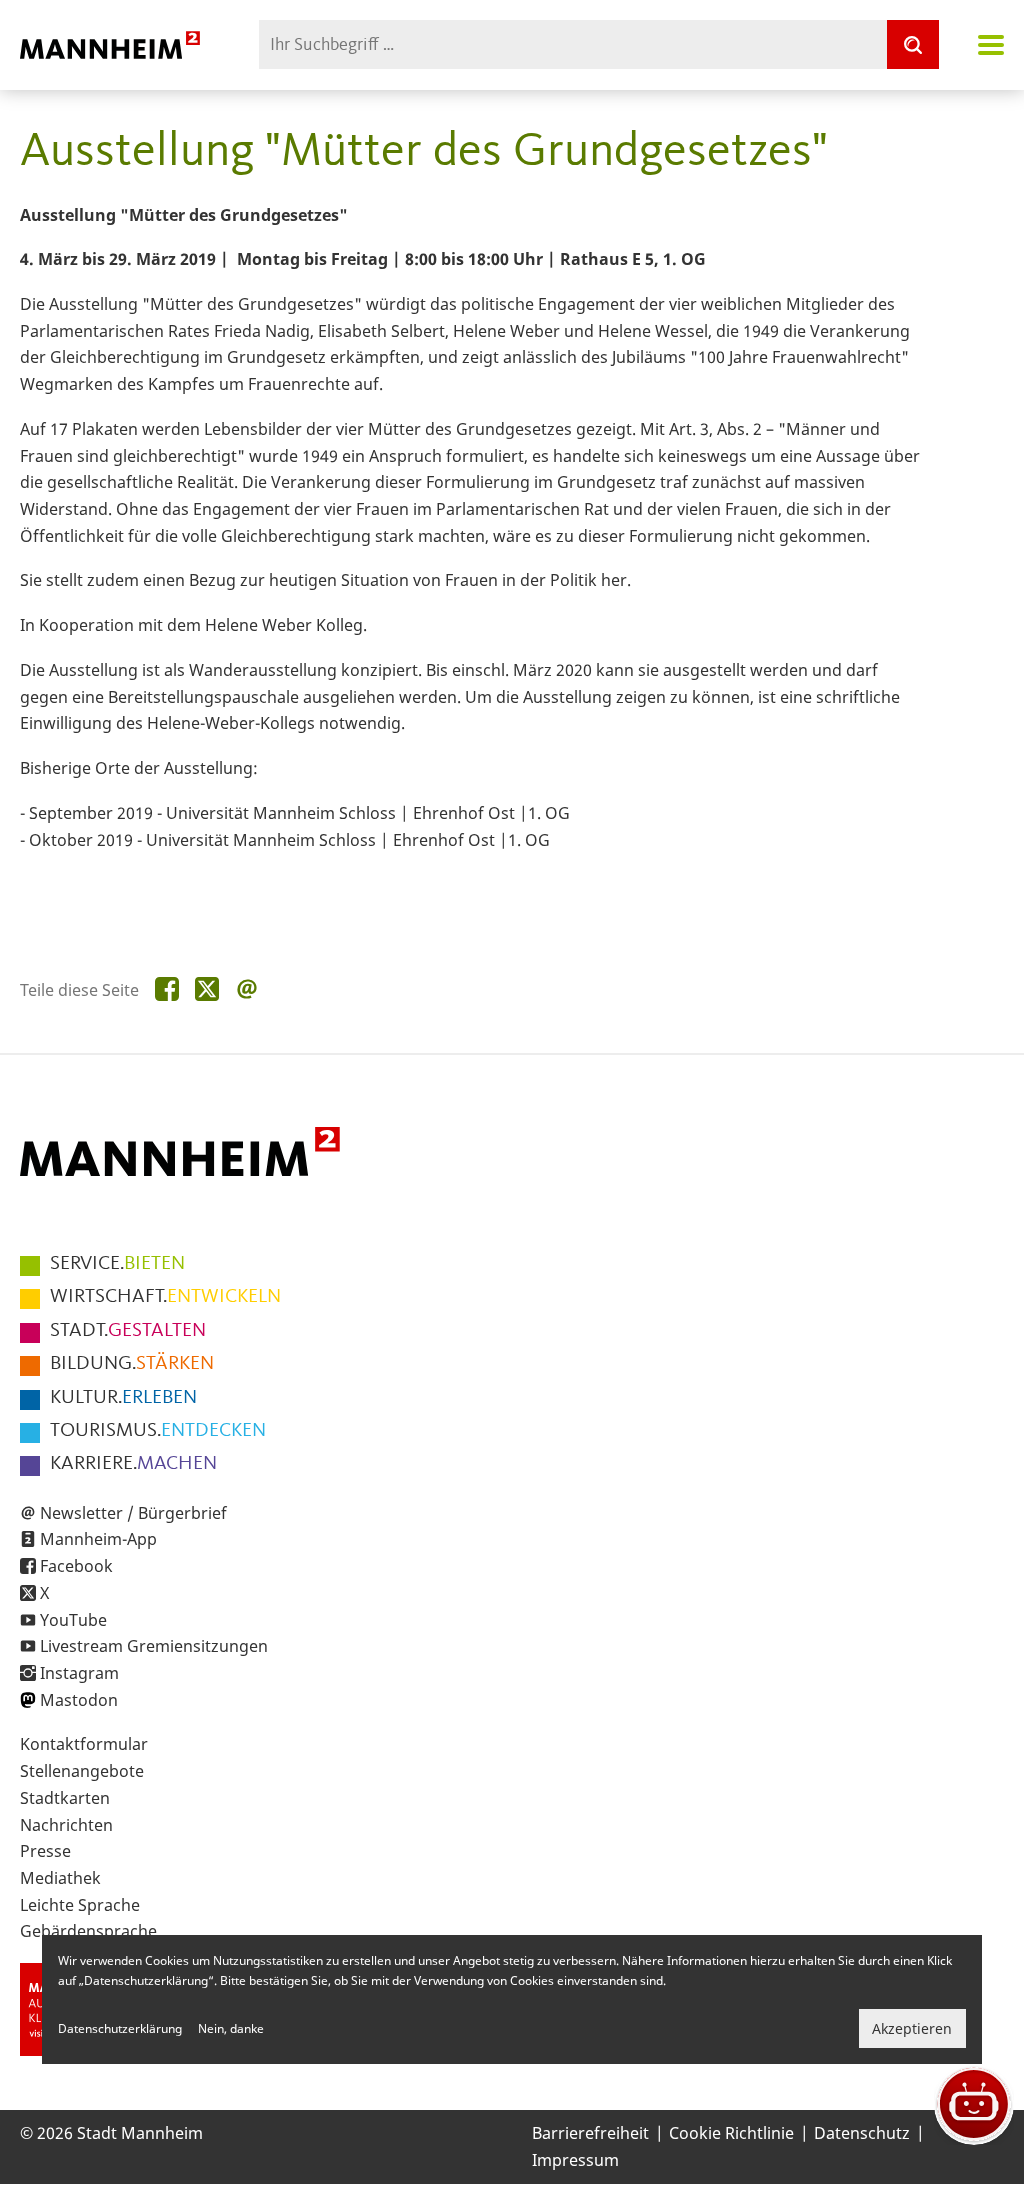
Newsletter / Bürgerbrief (133, 1513)
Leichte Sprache (80, 1905)
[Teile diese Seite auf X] (207, 990)
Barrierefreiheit (590, 2133)
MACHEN (133, 1464)
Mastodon (79, 1700)
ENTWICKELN (165, 1297)
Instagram (79, 1673)
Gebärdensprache (88, 1931)
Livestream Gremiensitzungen (154, 1646)
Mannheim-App (98, 1539)
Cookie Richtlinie (731, 2133)
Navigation (991, 45)
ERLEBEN (123, 1398)
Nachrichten (66, 1825)
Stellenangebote (82, 1771)
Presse (45, 1851)
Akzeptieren (912, 2028)
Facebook (76, 1566)
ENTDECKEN (158, 1431)
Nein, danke (231, 2028)
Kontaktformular (84, 1744)
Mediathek (60, 1878)
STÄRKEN (132, 1364)
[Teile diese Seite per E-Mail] (247, 990)
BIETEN (117, 1264)
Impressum (575, 2160)
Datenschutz (862, 2133)
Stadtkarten (65, 1798)
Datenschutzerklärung (120, 2028)
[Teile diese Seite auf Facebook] (167, 990)
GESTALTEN (128, 1331)
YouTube (73, 1620)
